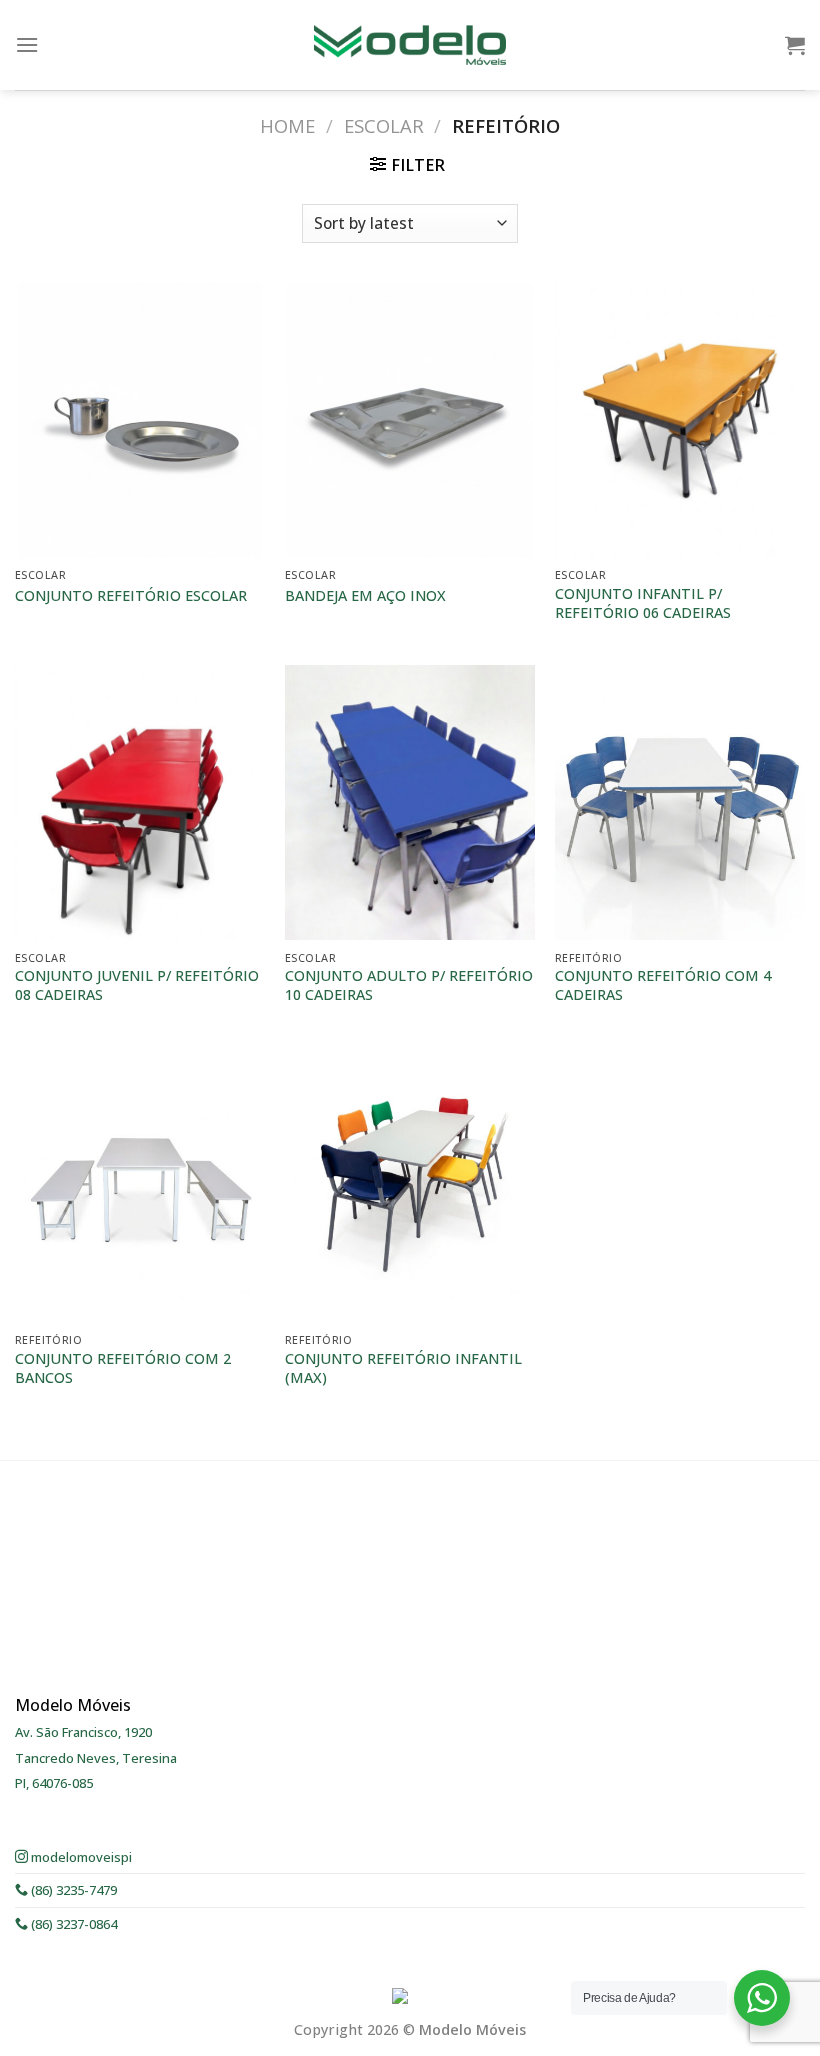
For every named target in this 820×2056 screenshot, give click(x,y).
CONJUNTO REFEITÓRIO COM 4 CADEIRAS (663, 985)
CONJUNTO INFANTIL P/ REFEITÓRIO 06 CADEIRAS (643, 603)
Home (287, 125)
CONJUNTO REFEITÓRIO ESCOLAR (131, 596)
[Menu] (27, 44)
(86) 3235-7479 (72, 1890)
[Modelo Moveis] (410, 45)
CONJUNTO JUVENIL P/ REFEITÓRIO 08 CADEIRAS (137, 985)
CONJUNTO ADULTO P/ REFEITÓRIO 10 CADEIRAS (409, 985)
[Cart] (795, 45)
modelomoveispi (80, 1857)
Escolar (384, 125)
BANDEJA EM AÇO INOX (365, 596)
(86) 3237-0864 (72, 1924)
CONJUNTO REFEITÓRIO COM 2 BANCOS (123, 1368)
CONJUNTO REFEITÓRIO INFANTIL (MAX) (403, 1368)
